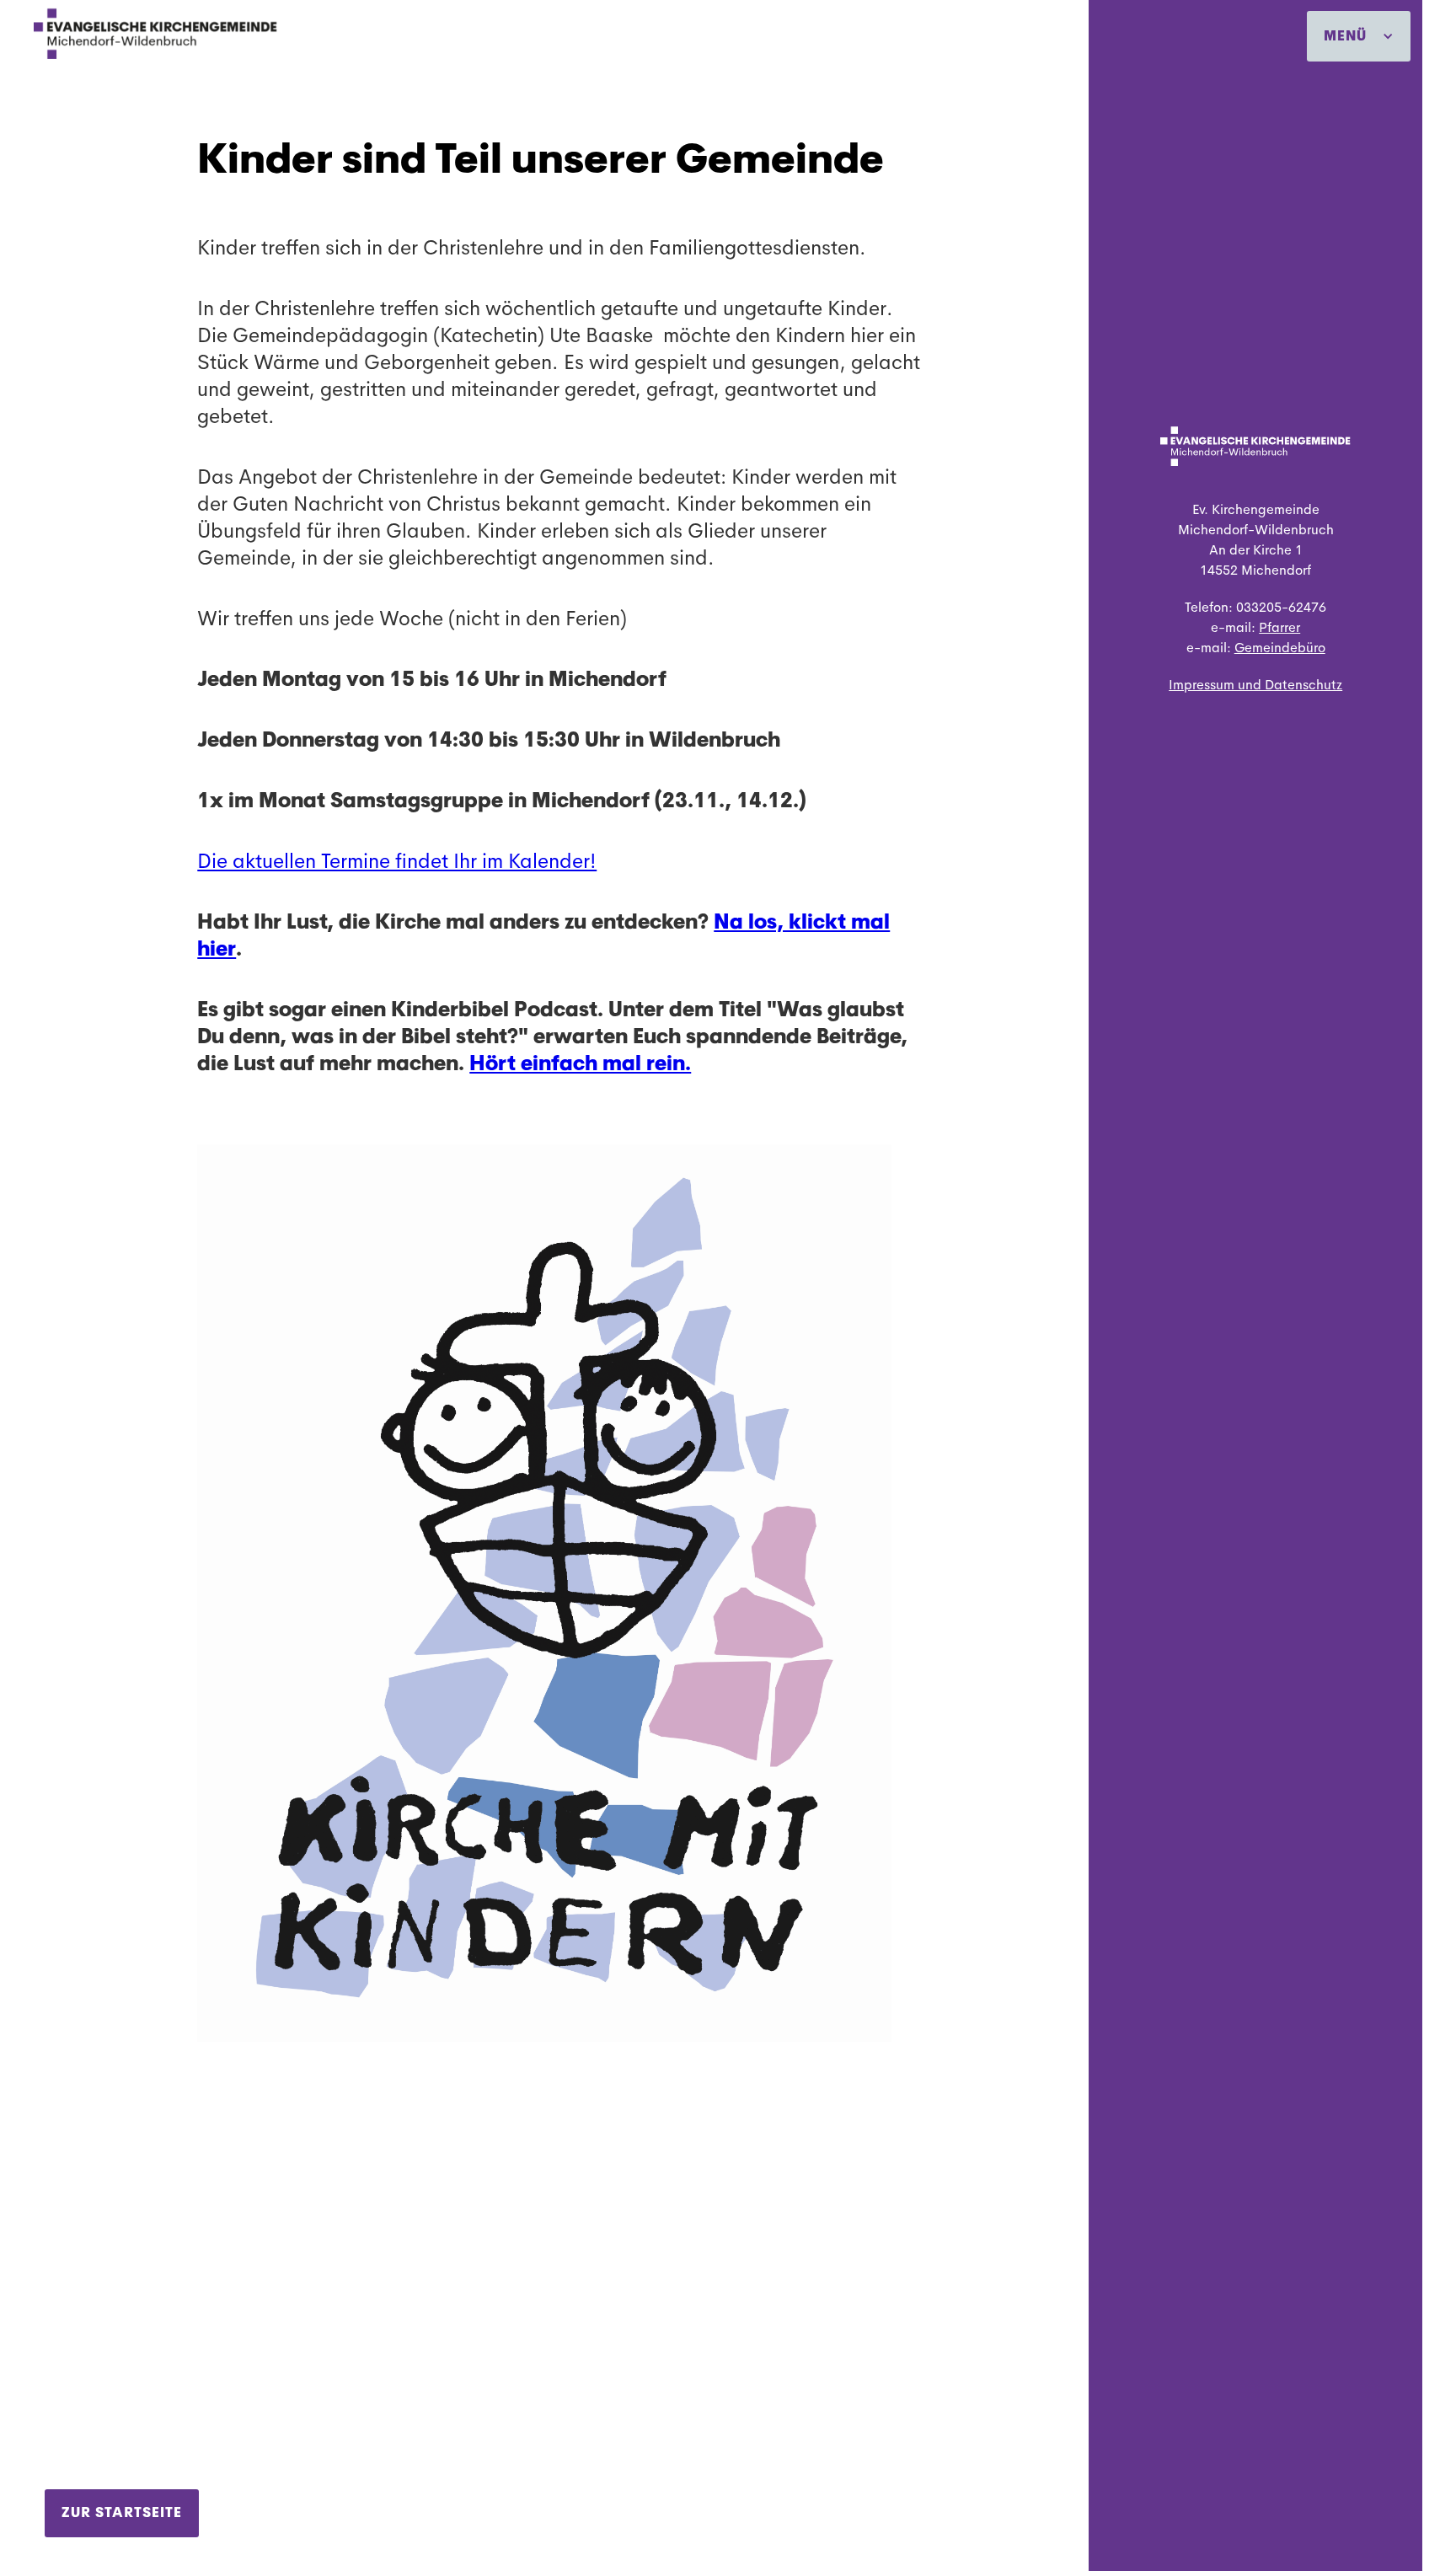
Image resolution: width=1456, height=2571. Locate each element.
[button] (1359, 36)
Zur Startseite (122, 2512)
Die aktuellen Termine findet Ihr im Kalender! (397, 861)
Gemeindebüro (1280, 648)
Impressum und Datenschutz (1255, 685)
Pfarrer (1279, 627)
